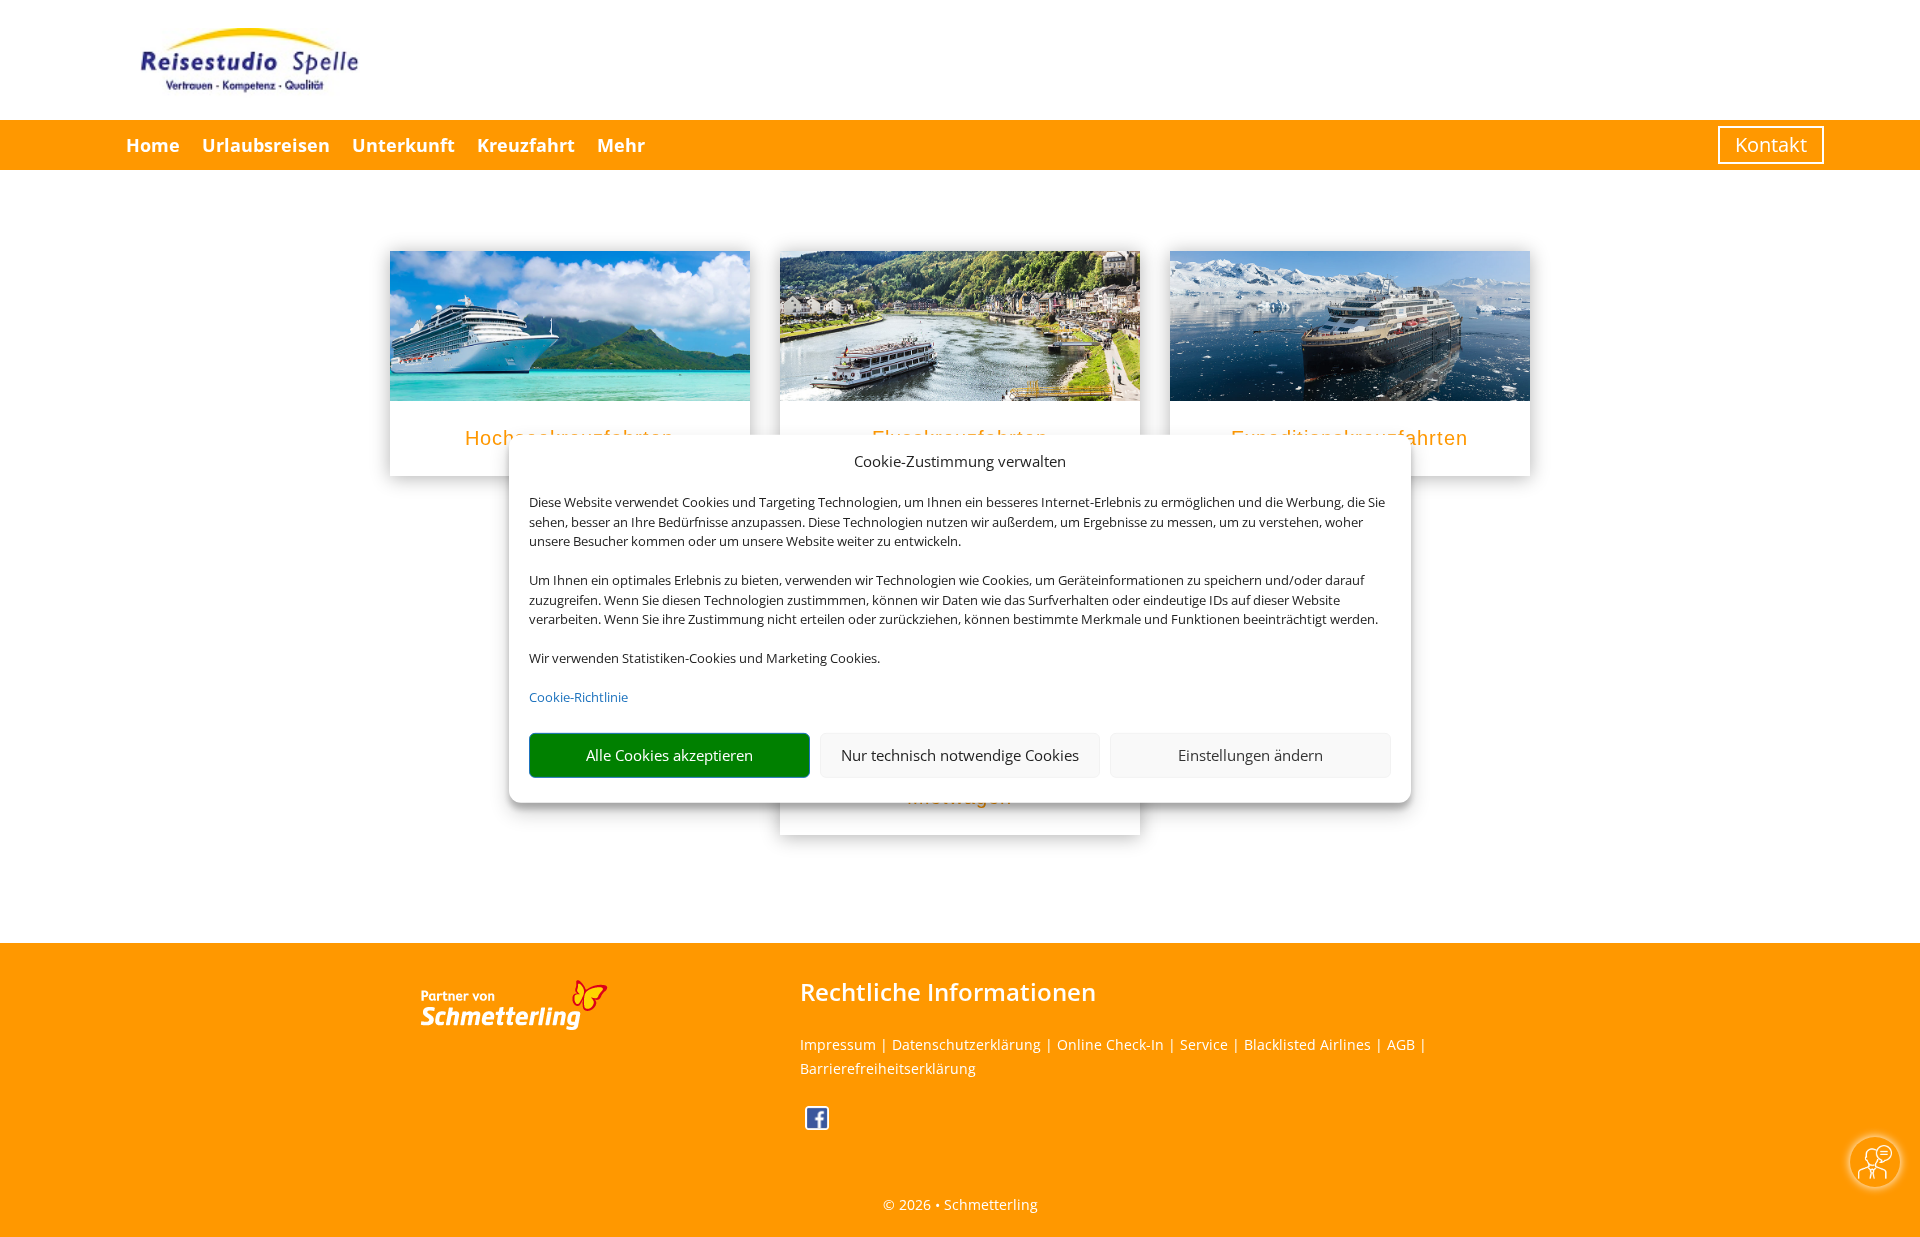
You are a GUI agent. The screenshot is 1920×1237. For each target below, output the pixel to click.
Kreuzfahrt (526, 145)
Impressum (838, 1044)
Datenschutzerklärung (966, 1044)
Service (1204, 1044)
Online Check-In (1110, 1044)
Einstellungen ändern (1250, 755)
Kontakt (1771, 144)
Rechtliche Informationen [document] (948, 992)
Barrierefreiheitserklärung (888, 1068)
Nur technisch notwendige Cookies (960, 755)
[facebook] (817, 1124)
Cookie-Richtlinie (578, 697)
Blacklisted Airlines (1307, 1044)
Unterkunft (403, 145)
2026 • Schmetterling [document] (966, 1204)
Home (153, 145)
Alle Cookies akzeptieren (669, 755)
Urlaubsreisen (266, 145)
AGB (1401, 1044)
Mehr (621, 145)
